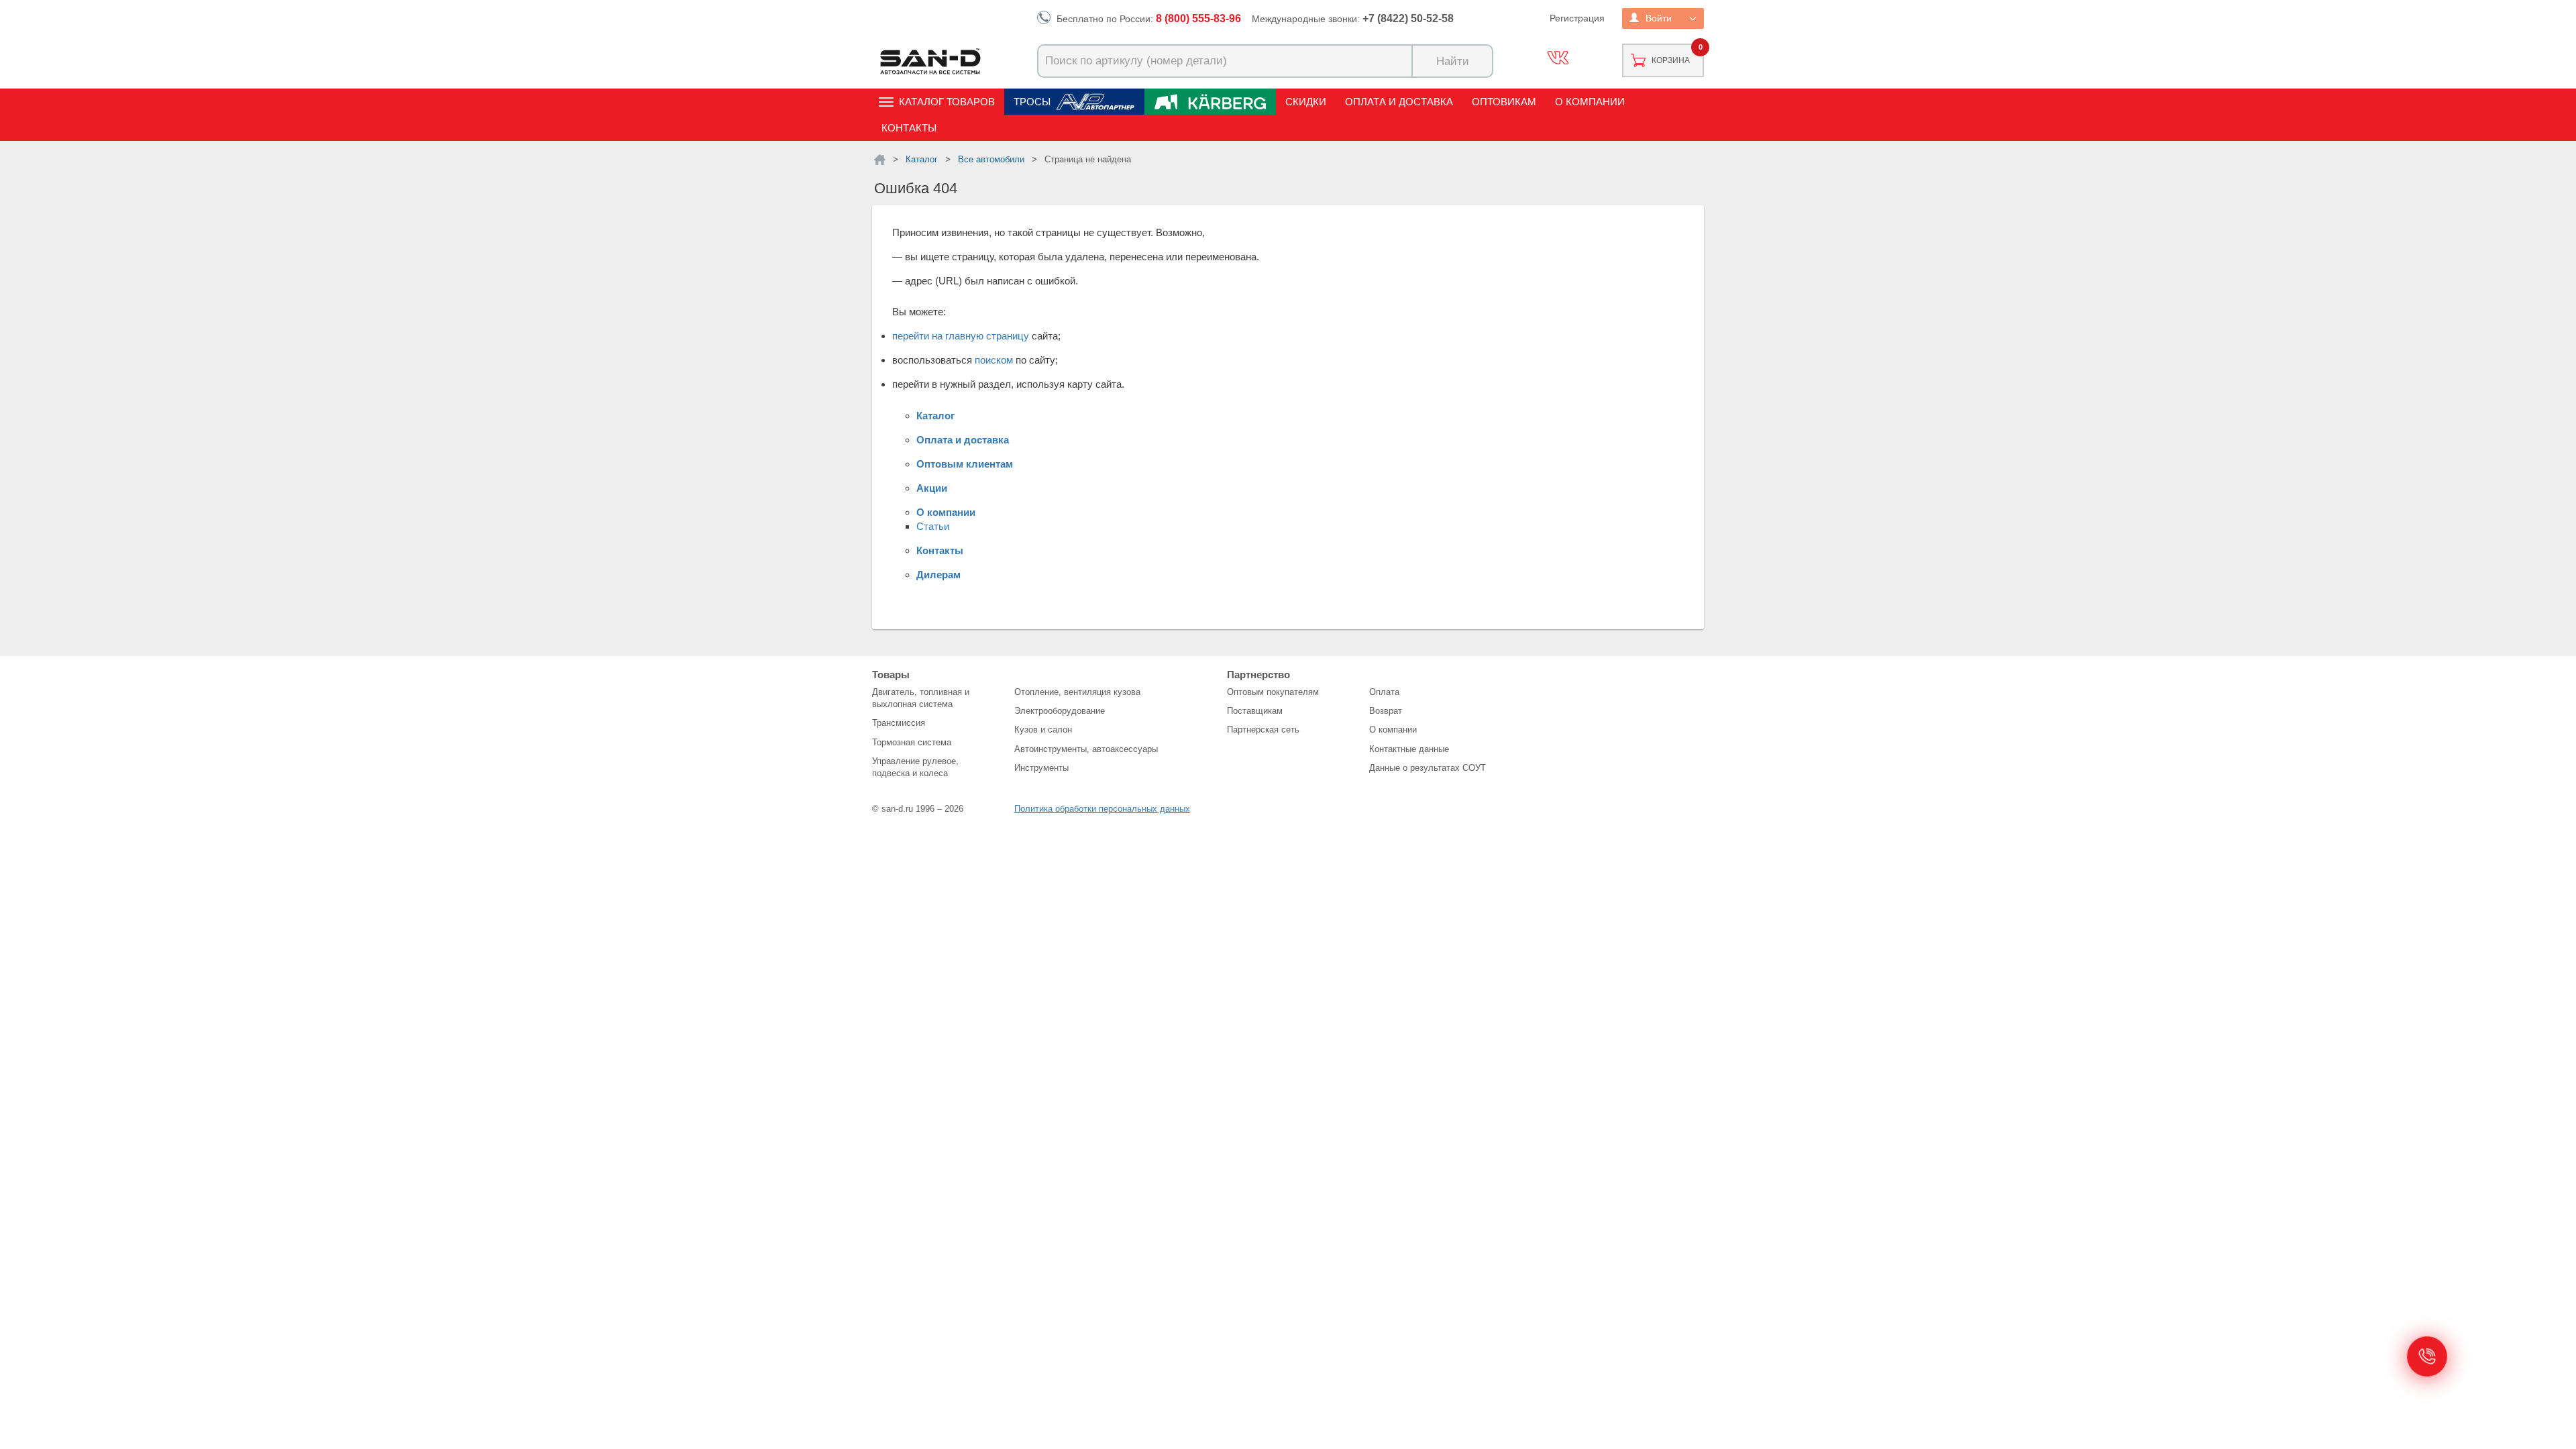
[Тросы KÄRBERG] (1210, 102)
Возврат (1386, 711)
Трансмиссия (899, 723)
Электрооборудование (1060, 711)
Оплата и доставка (1399, 102)
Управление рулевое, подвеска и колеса (915, 767)
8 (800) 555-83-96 (1198, 18)
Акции (932, 488)
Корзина (1671, 60)
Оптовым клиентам (965, 464)
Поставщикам (1255, 711)
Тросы (1032, 102)
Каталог (935, 416)
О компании (1590, 102)
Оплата (1384, 692)
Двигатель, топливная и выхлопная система (921, 698)
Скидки (1306, 102)
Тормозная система (912, 742)
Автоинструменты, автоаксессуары (1086, 749)
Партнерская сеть (1263, 730)
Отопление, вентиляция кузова (1077, 692)
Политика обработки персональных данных (1102, 809)
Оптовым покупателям (1273, 692)
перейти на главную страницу (961, 336)
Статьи (933, 526)
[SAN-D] (880, 160)
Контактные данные (1409, 749)
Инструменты (1041, 768)
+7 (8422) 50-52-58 (1408, 18)
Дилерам (938, 575)
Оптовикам (1504, 102)
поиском (994, 360)
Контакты (909, 128)
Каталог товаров (947, 102)
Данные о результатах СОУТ (1428, 768)
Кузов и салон (1043, 730)
